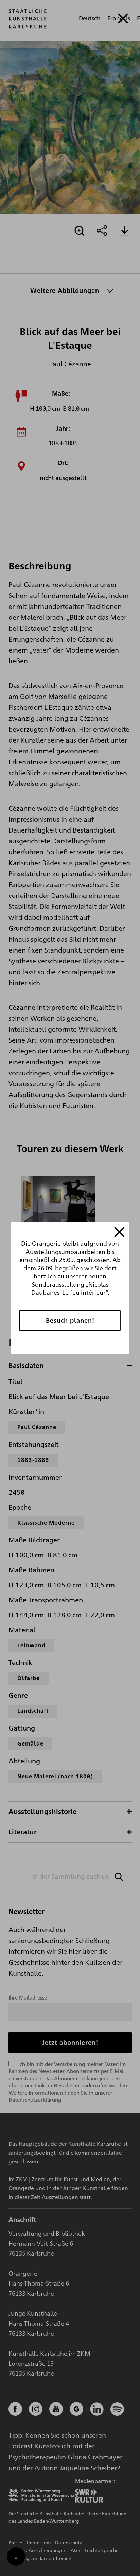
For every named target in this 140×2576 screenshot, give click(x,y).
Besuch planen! (70, 1320)
